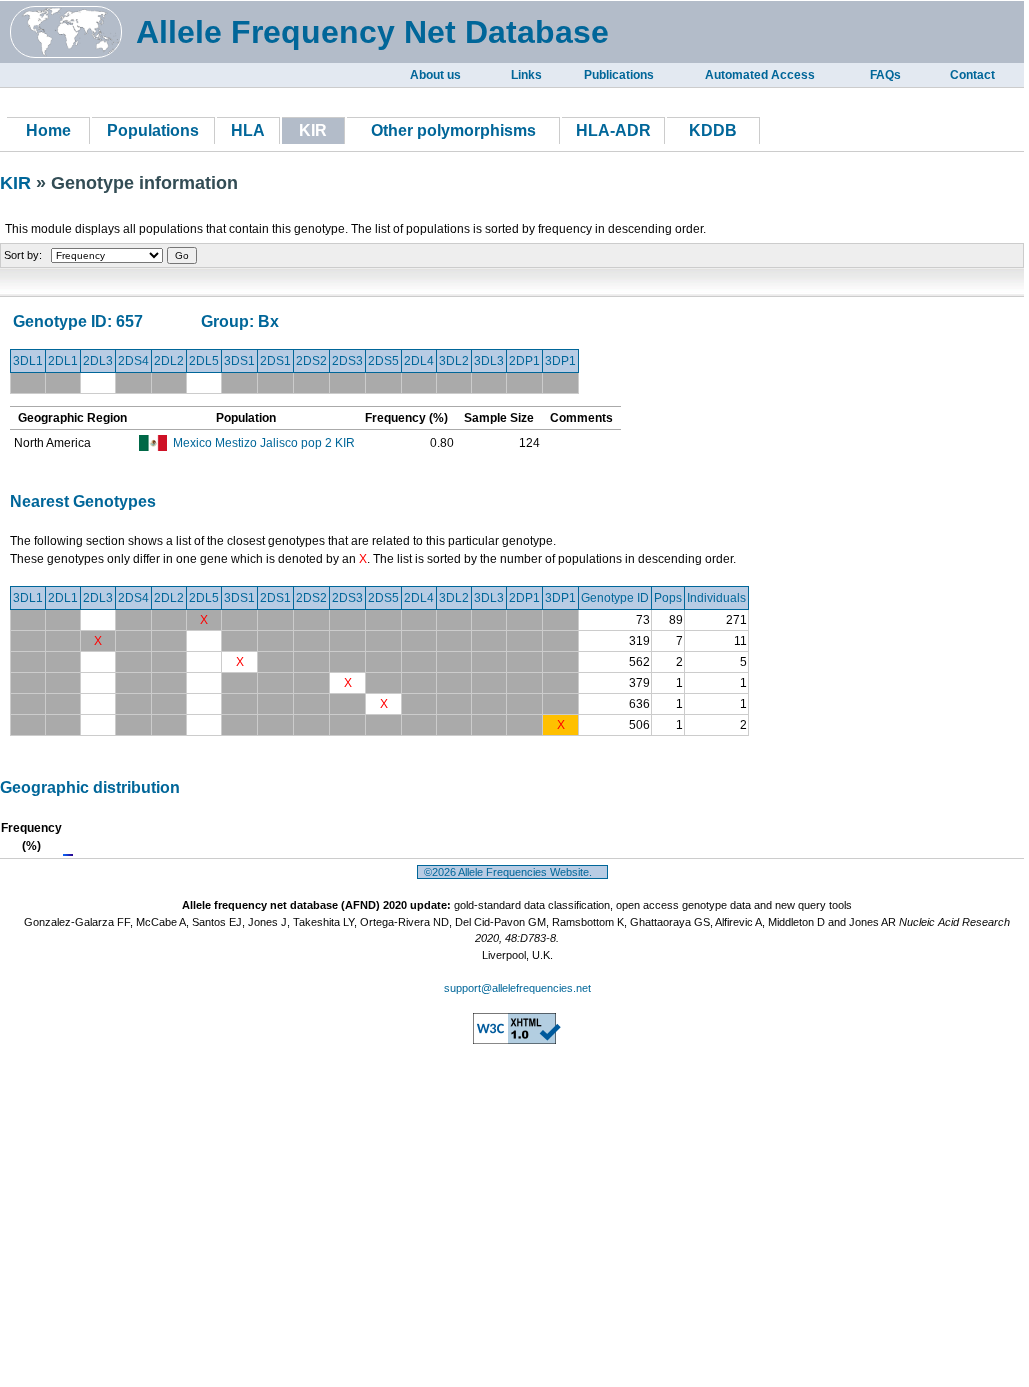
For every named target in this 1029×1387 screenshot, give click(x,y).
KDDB (713, 130)
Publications (619, 75)
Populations (153, 130)
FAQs (885, 75)
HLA (248, 130)
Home (48, 130)
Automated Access (760, 75)
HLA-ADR (613, 130)
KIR (18, 183)
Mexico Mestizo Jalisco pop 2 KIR (264, 443)
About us (435, 75)
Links (526, 75)
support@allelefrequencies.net (517, 988)
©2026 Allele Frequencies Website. (512, 872)
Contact (972, 75)
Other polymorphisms (453, 130)
